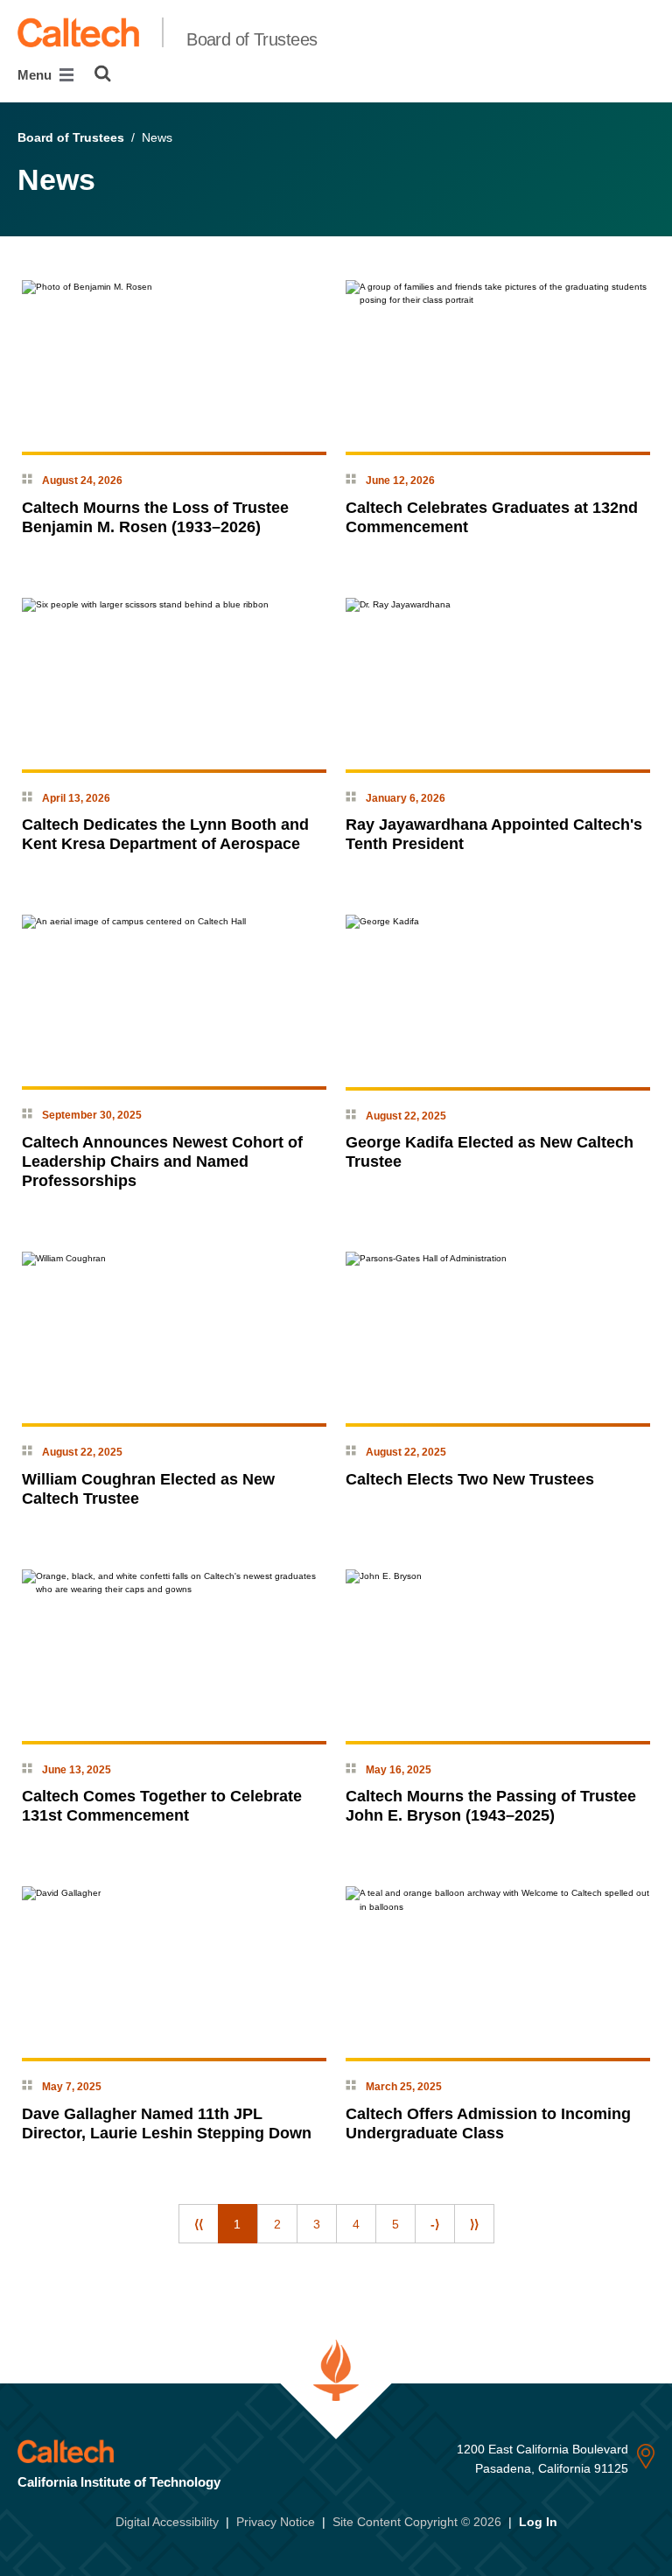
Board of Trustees (252, 39)
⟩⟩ (474, 2224)
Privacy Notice (276, 2522)
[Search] (103, 74)
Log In (538, 2522)
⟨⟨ (199, 2224)
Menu (36, 75)
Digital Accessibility (167, 2522)
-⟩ (435, 2224)
